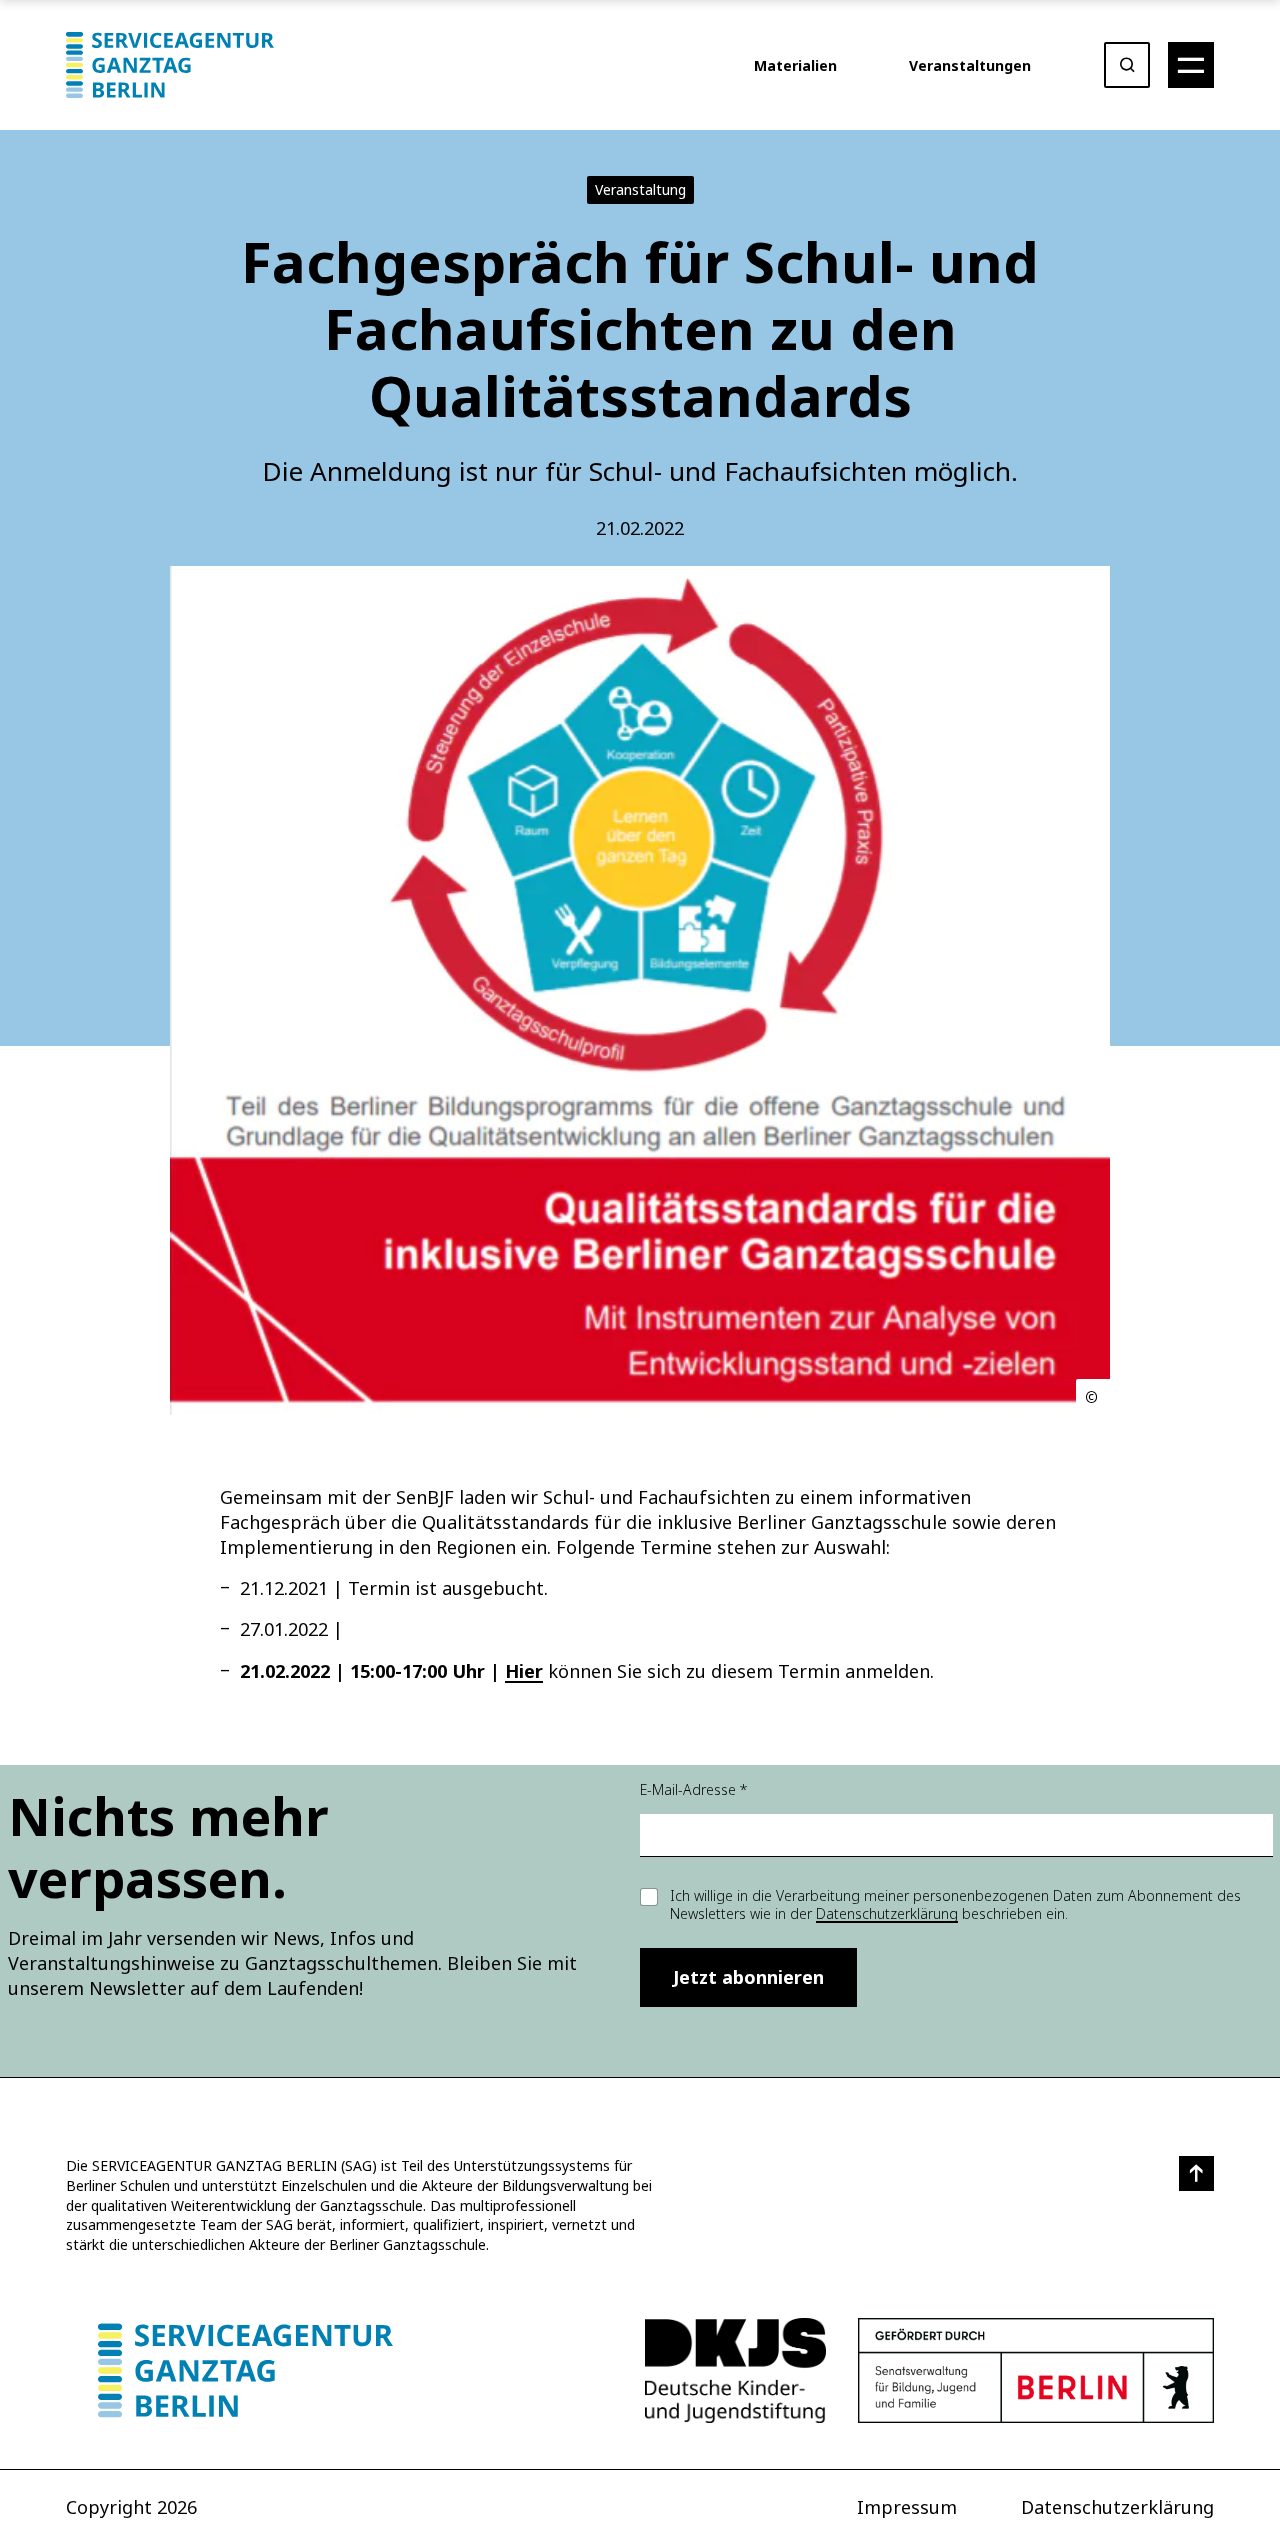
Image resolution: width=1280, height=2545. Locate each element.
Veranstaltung (640, 189)
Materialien (795, 65)
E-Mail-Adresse (693, 1789)
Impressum (907, 2507)
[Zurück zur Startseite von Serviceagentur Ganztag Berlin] (245, 2370)
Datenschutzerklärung (887, 1913)
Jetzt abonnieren (748, 1977)
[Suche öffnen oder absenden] (1127, 65)
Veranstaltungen (970, 65)
